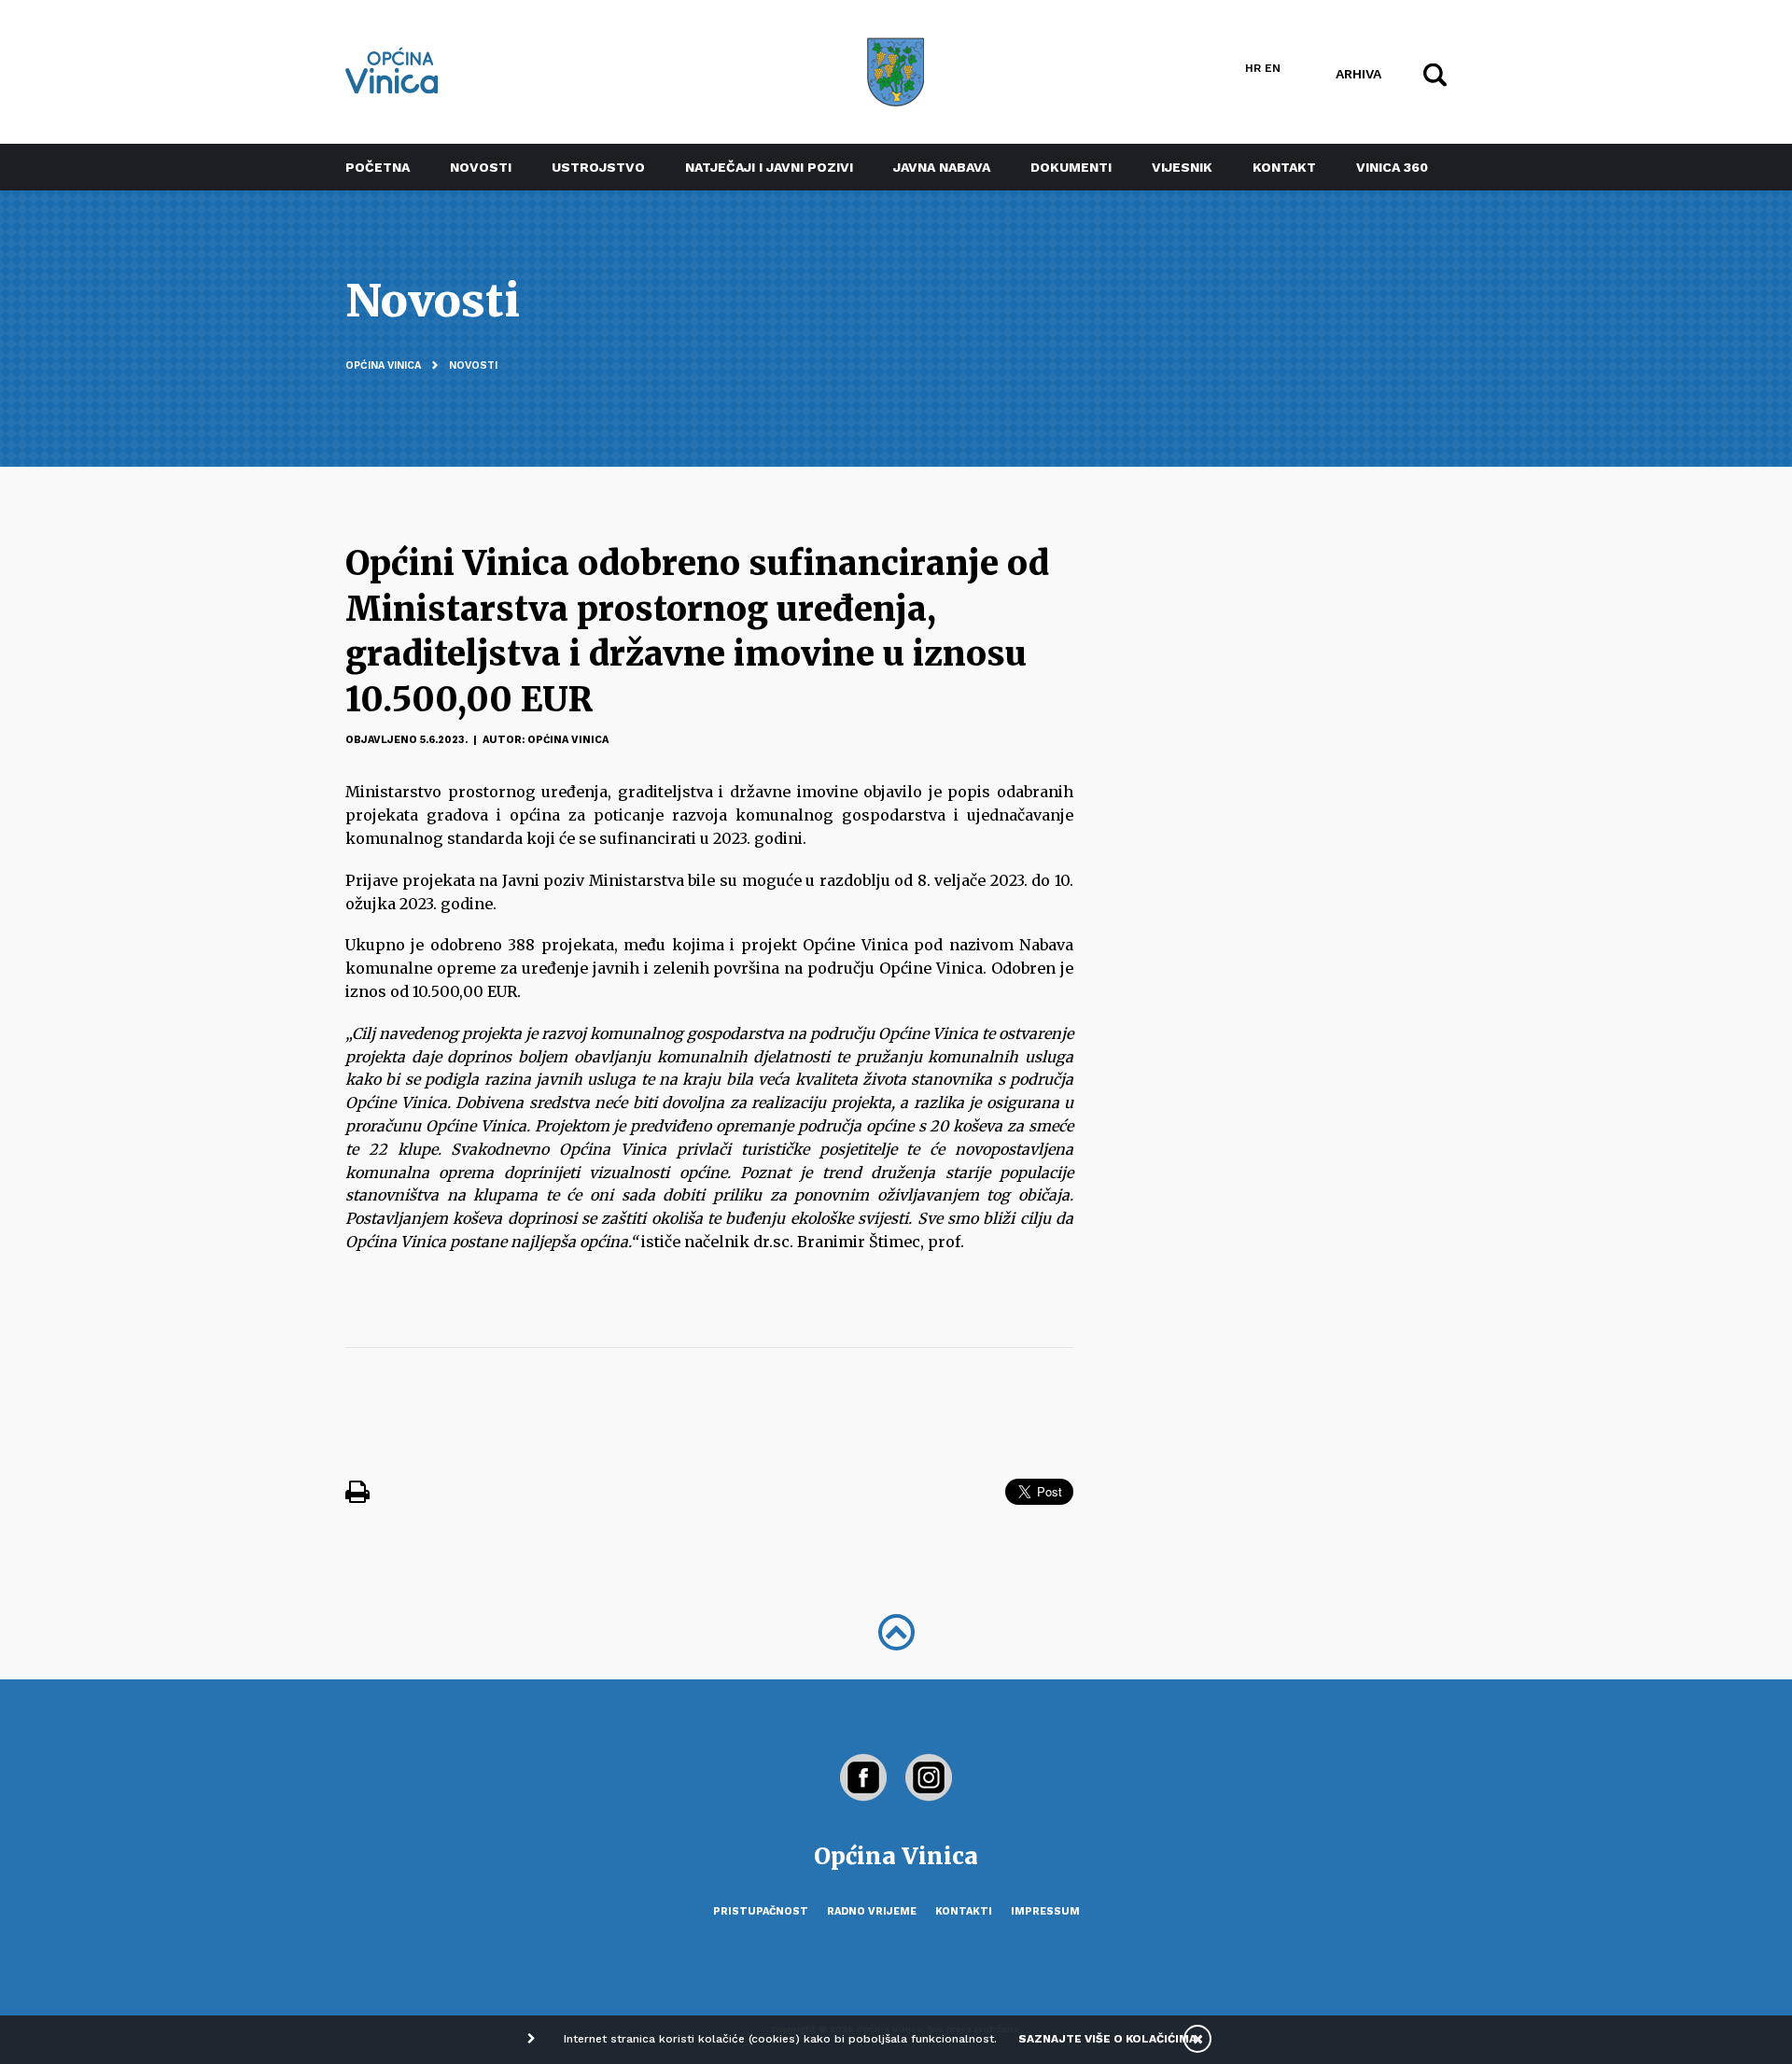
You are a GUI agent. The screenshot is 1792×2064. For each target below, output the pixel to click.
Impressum (1045, 1911)
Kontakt (1284, 167)
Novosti (481, 167)
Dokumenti (1071, 167)
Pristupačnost (761, 1911)
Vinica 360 (1392, 167)
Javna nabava (942, 167)
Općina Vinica (383, 365)
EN (1273, 68)
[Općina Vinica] (392, 70)
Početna (378, 167)
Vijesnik (1182, 167)
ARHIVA (1358, 73)
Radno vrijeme (872, 1911)
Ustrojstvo (598, 167)
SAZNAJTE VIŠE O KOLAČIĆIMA (1107, 2039)
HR (1253, 68)
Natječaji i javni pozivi (769, 167)
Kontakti (964, 1911)
